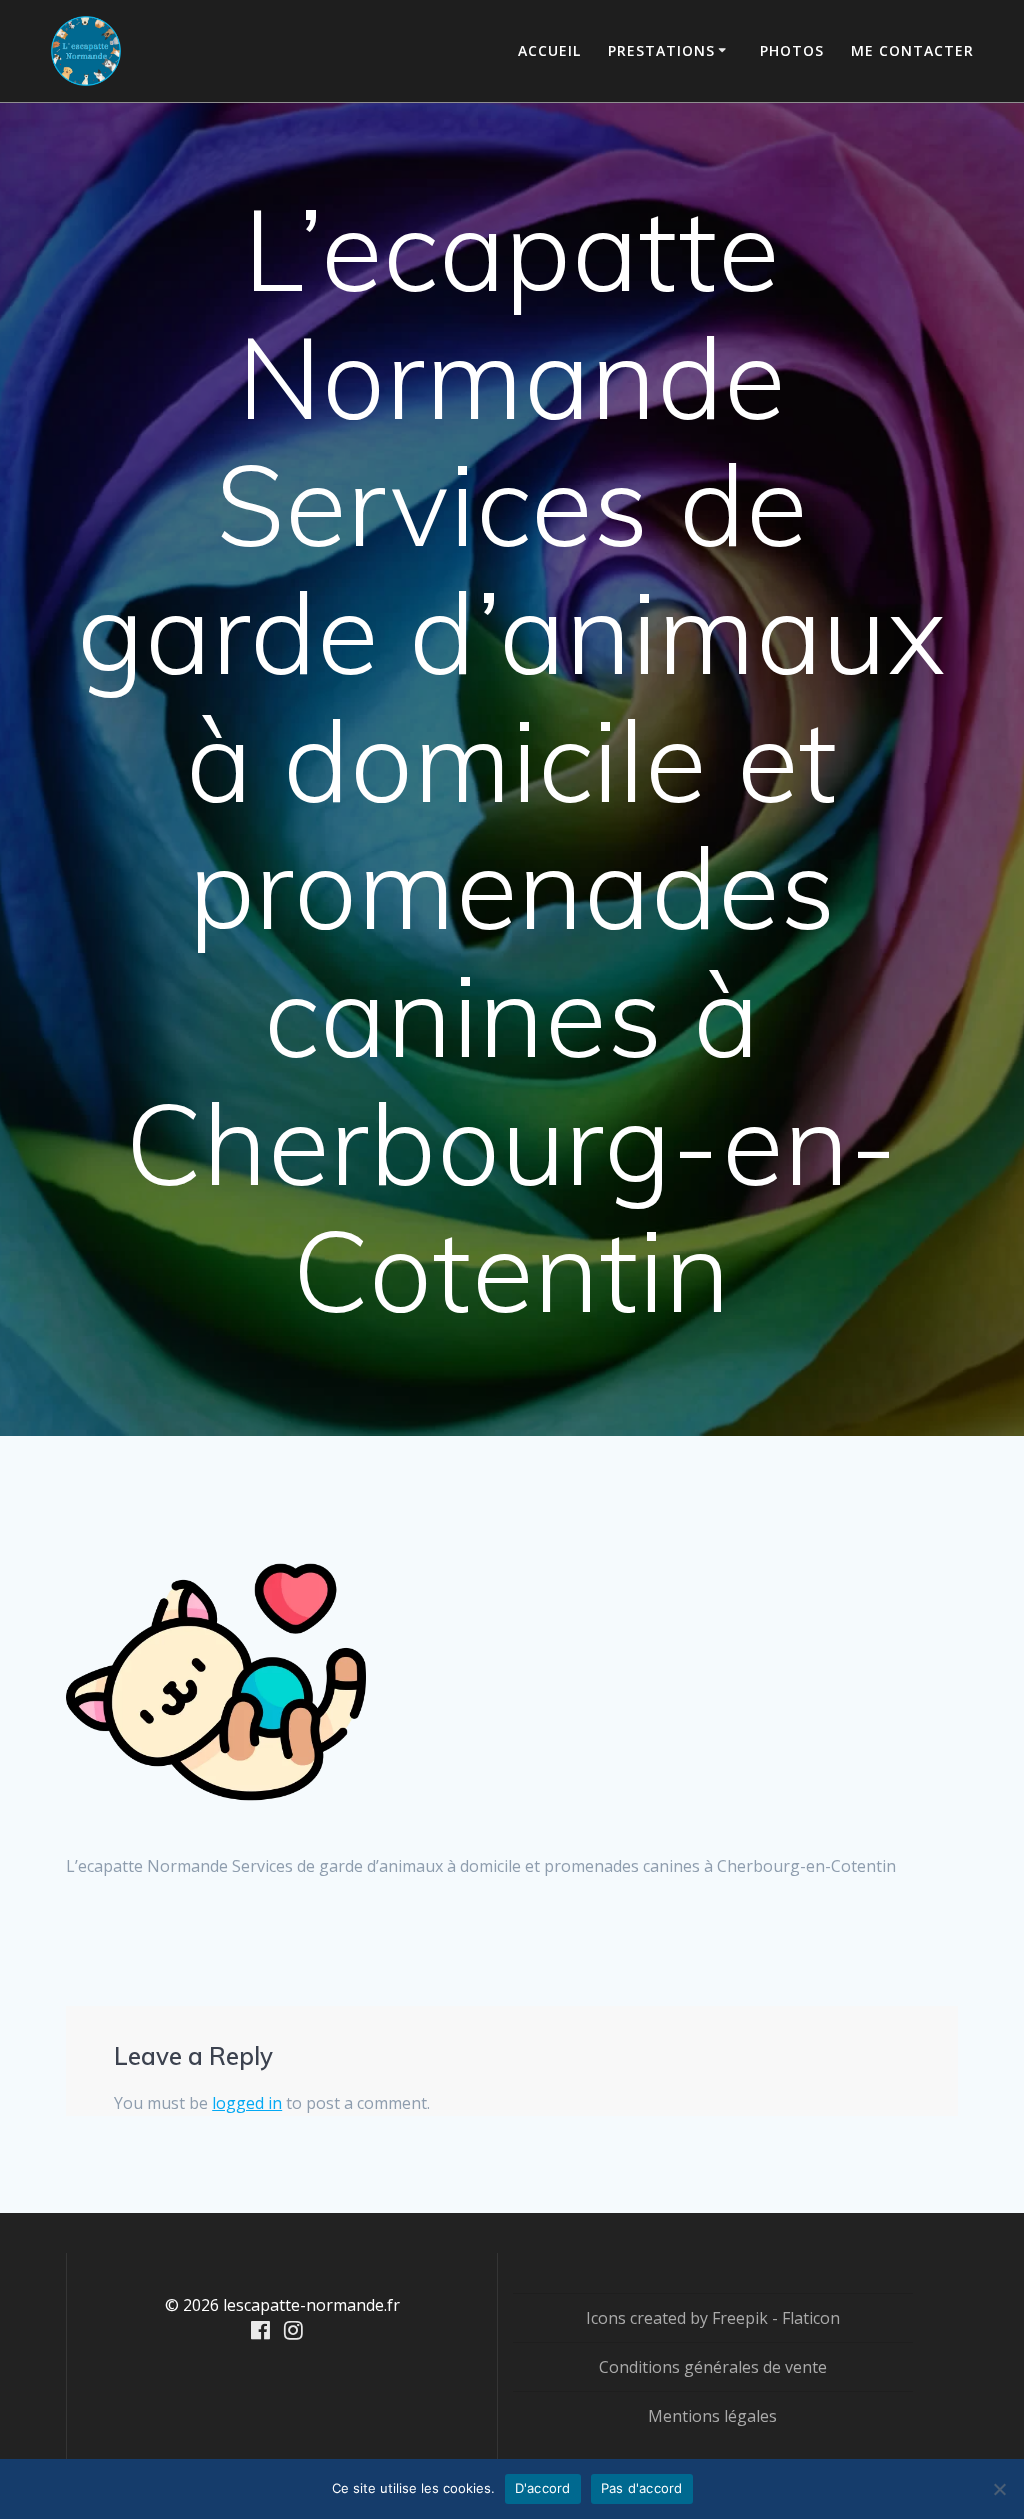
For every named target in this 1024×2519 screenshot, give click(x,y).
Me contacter (912, 50)
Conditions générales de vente (713, 2367)
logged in (247, 2103)
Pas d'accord (642, 2488)
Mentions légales (712, 2416)
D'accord (543, 2488)
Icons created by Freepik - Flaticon (713, 2318)
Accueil (549, 50)
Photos (792, 50)
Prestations (661, 50)
